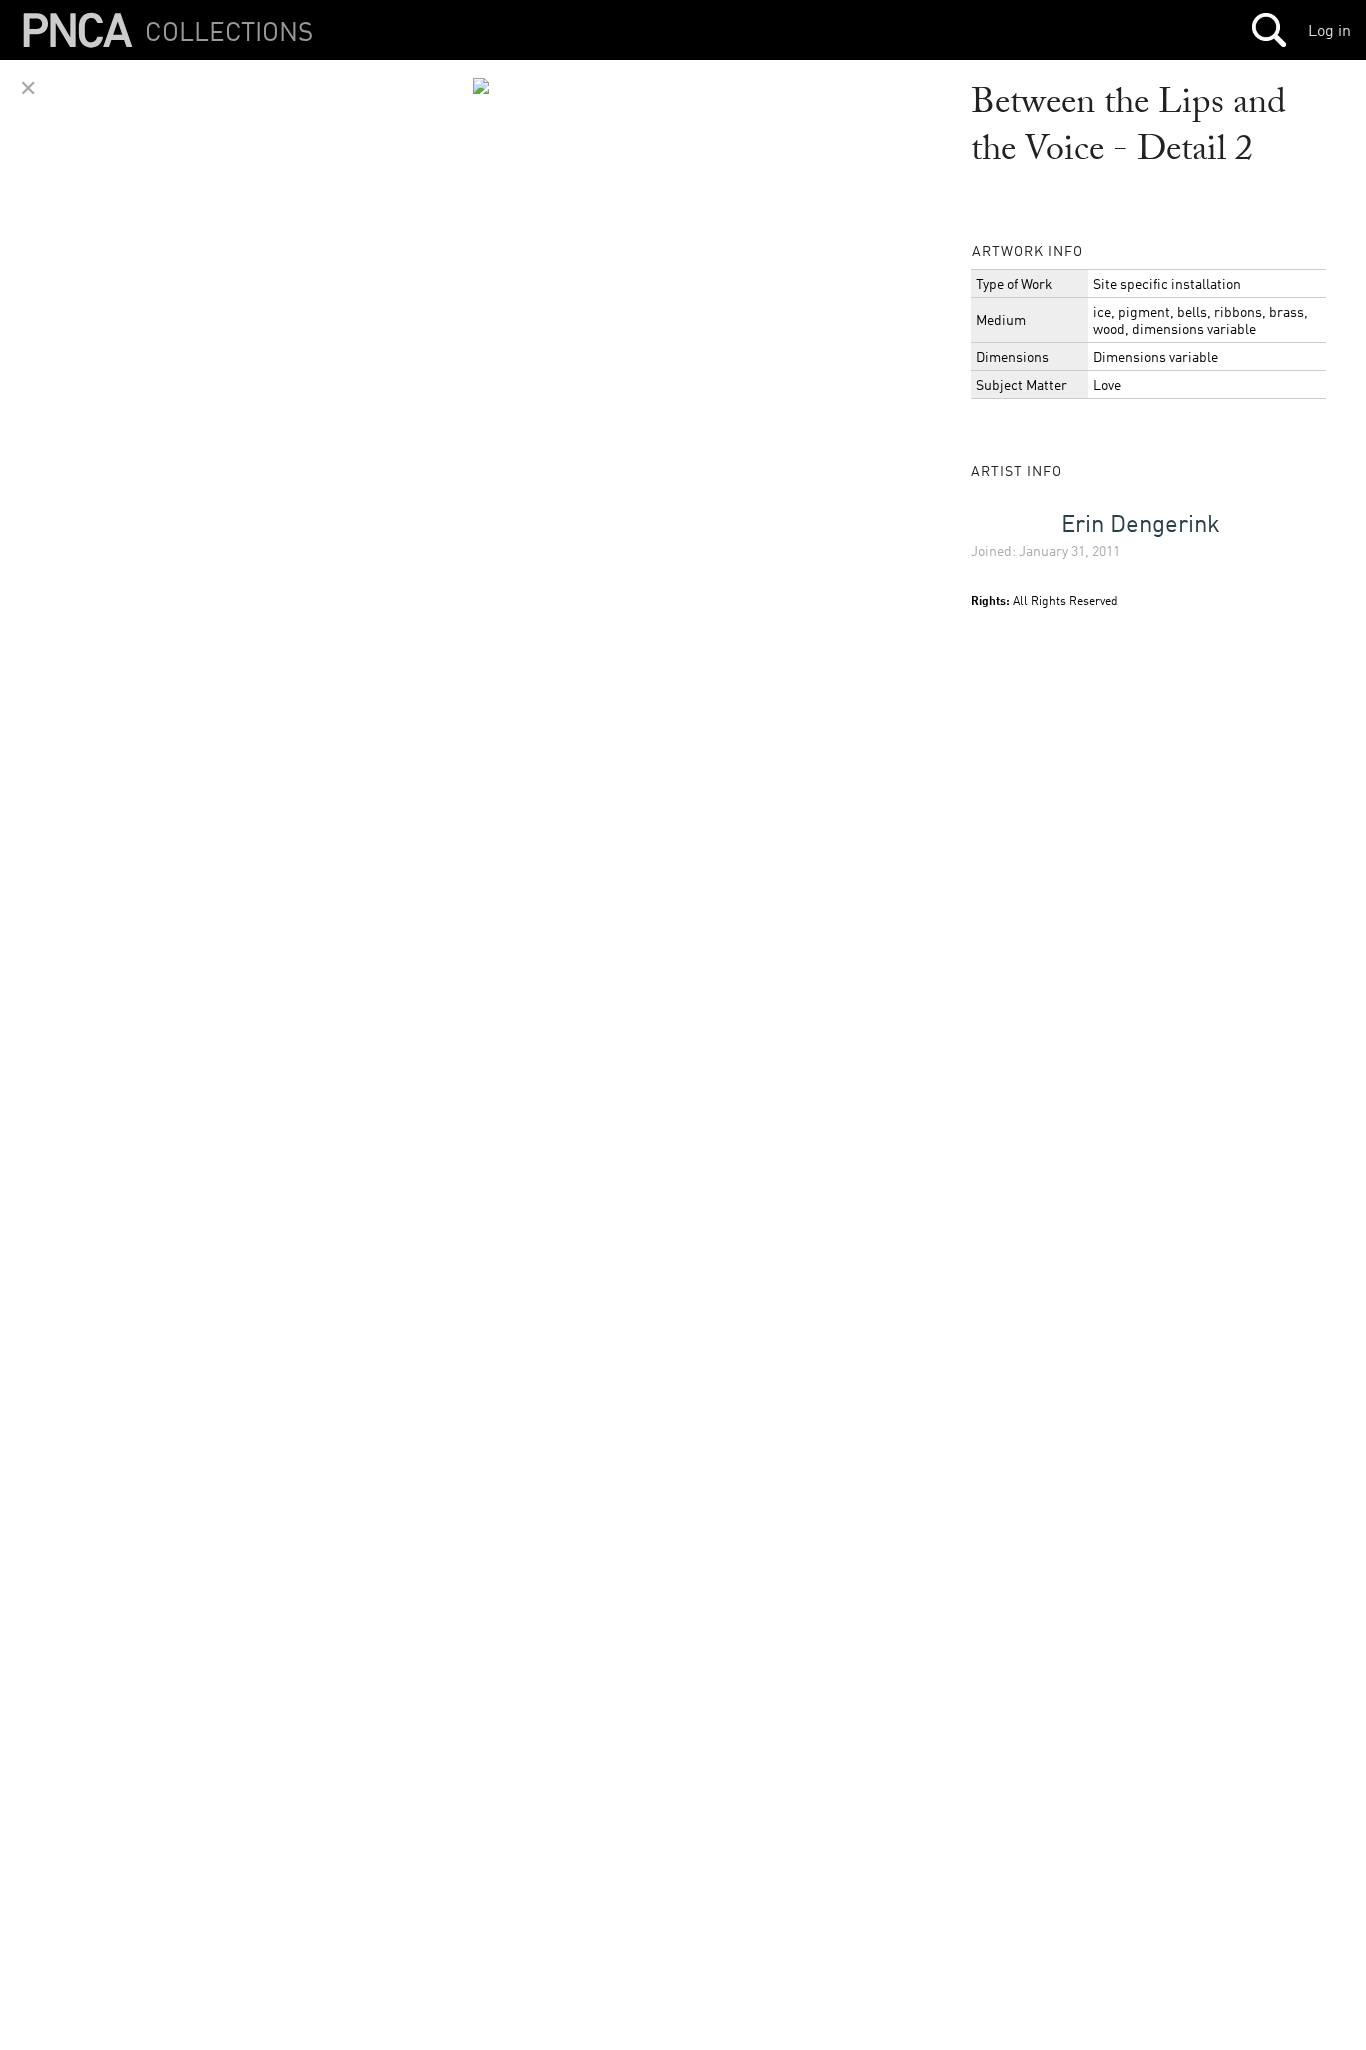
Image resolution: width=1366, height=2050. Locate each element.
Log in (1329, 30)
